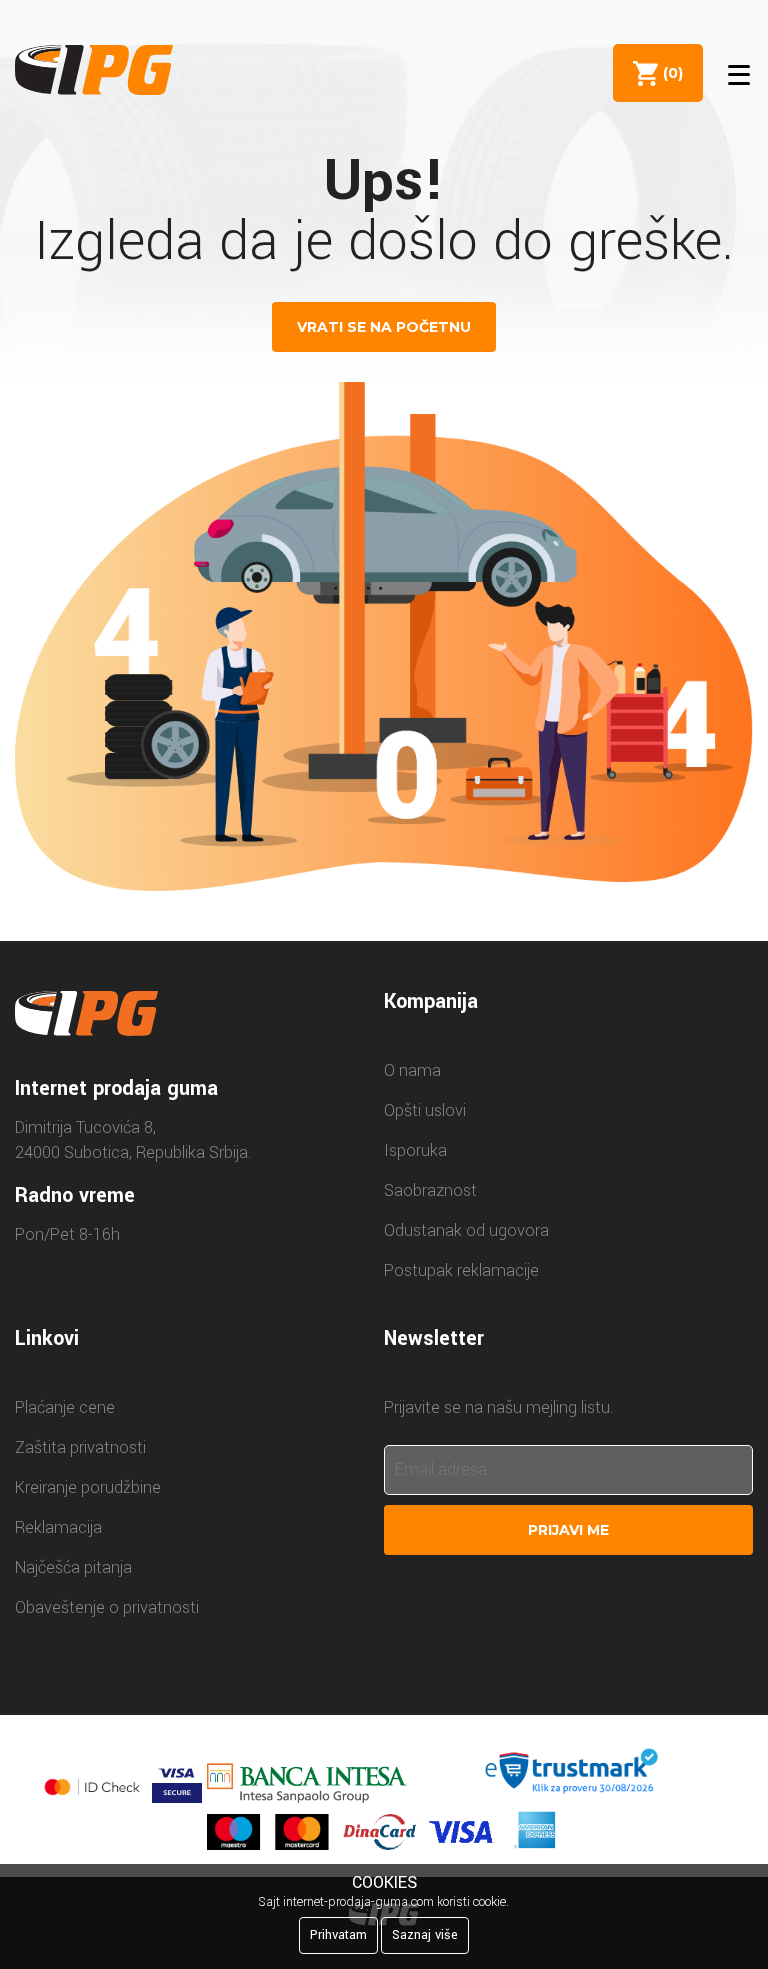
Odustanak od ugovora (466, 1230)
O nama (412, 1070)
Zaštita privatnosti (80, 1447)
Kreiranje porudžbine (88, 1487)
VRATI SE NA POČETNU (384, 327)
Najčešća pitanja (73, 1567)
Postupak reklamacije (461, 1270)
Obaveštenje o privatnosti (107, 1607)
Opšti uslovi (425, 1110)
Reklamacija (58, 1527)
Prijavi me (568, 1530)
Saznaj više (425, 1935)
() (669, 73)
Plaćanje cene (65, 1407)
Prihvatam (338, 1935)
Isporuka (415, 1150)
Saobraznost (430, 1190)
